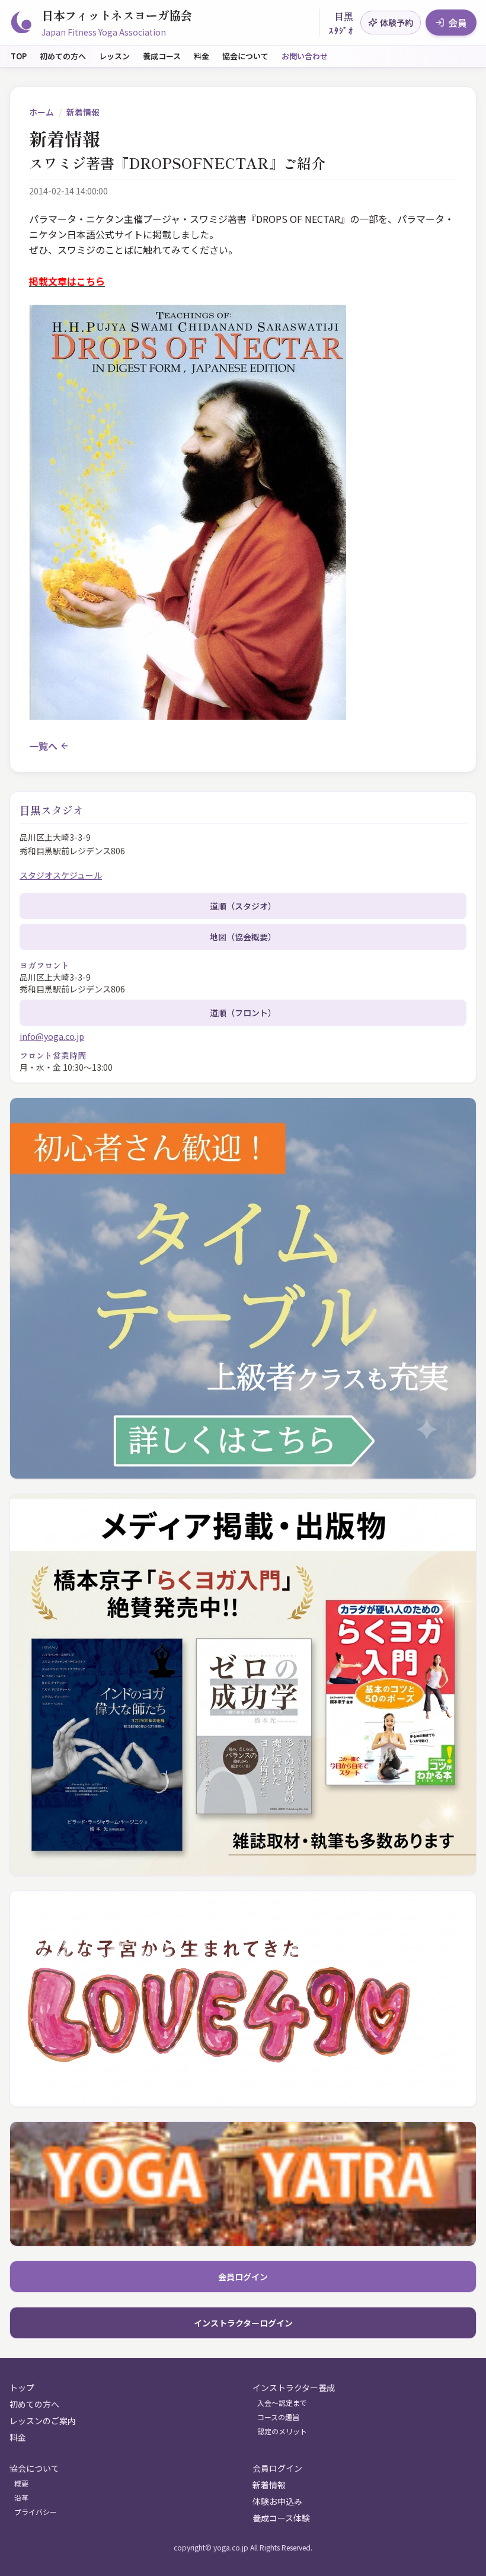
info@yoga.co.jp (52, 1036)
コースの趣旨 (278, 2417)
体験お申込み (277, 2501)
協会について (245, 56)
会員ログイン (243, 2277)
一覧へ (43, 746)
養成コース (162, 56)
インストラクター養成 (294, 2387)
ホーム (41, 112)
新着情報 (83, 112)
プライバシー (36, 2512)
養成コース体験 (281, 2518)
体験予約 (397, 23)
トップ (22, 2387)
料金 (202, 56)
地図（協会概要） (243, 937)
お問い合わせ (305, 56)
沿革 (21, 2498)
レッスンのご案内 (43, 2421)
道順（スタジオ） (243, 906)
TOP (19, 56)
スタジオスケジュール (61, 875)
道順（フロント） (243, 1013)
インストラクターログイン (243, 2323)
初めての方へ (63, 56)
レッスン (114, 56)
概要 (21, 2484)
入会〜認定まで (282, 2403)
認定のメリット (282, 2431)
